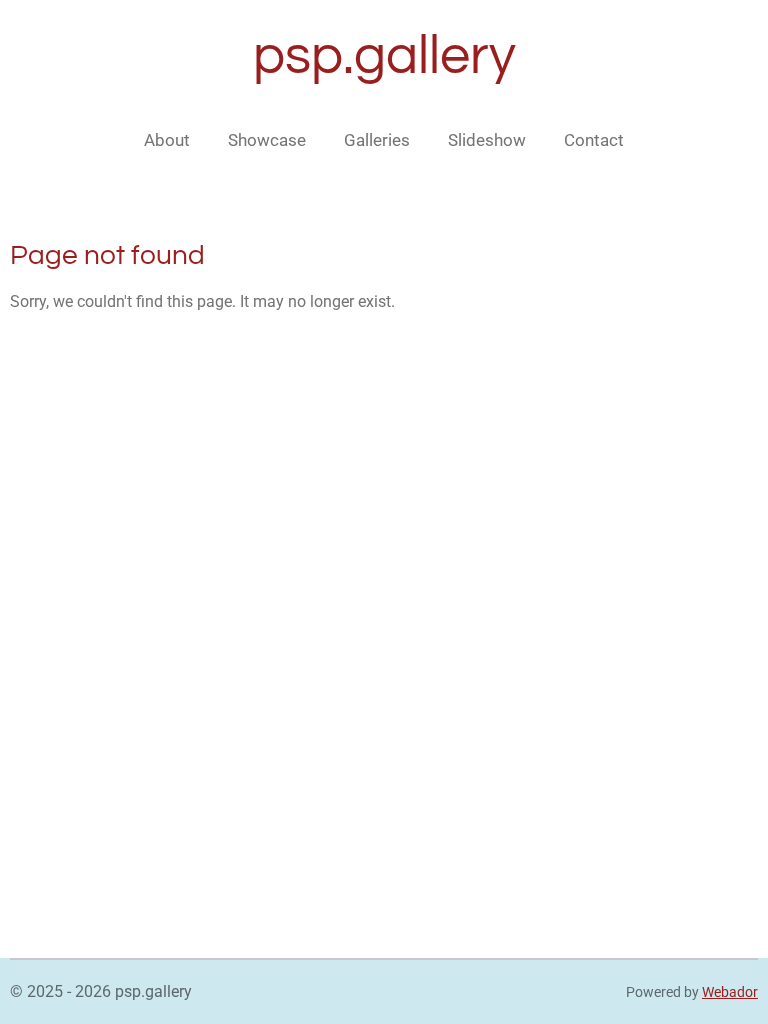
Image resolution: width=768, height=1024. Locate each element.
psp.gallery (384, 56)
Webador (730, 992)
